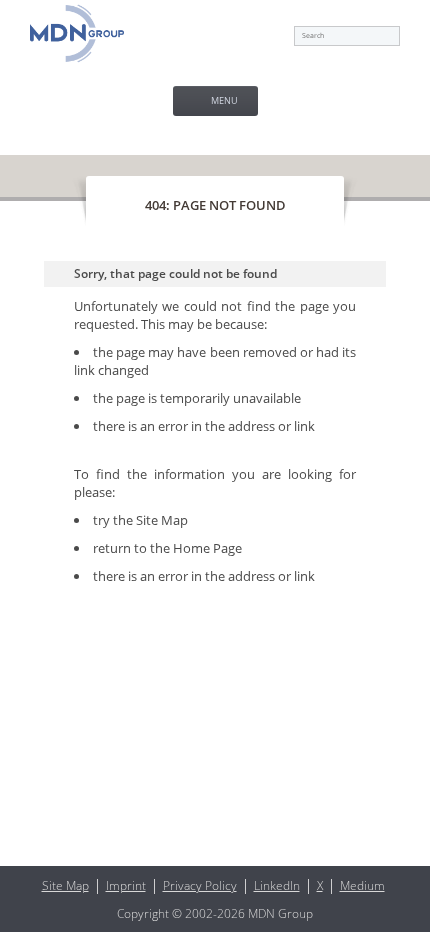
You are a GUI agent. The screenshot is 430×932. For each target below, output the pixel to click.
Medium (362, 885)
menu (224, 100)
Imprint (126, 885)
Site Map (162, 520)
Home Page (207, 548)
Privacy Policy (200, 885)
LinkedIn (277, 885)
